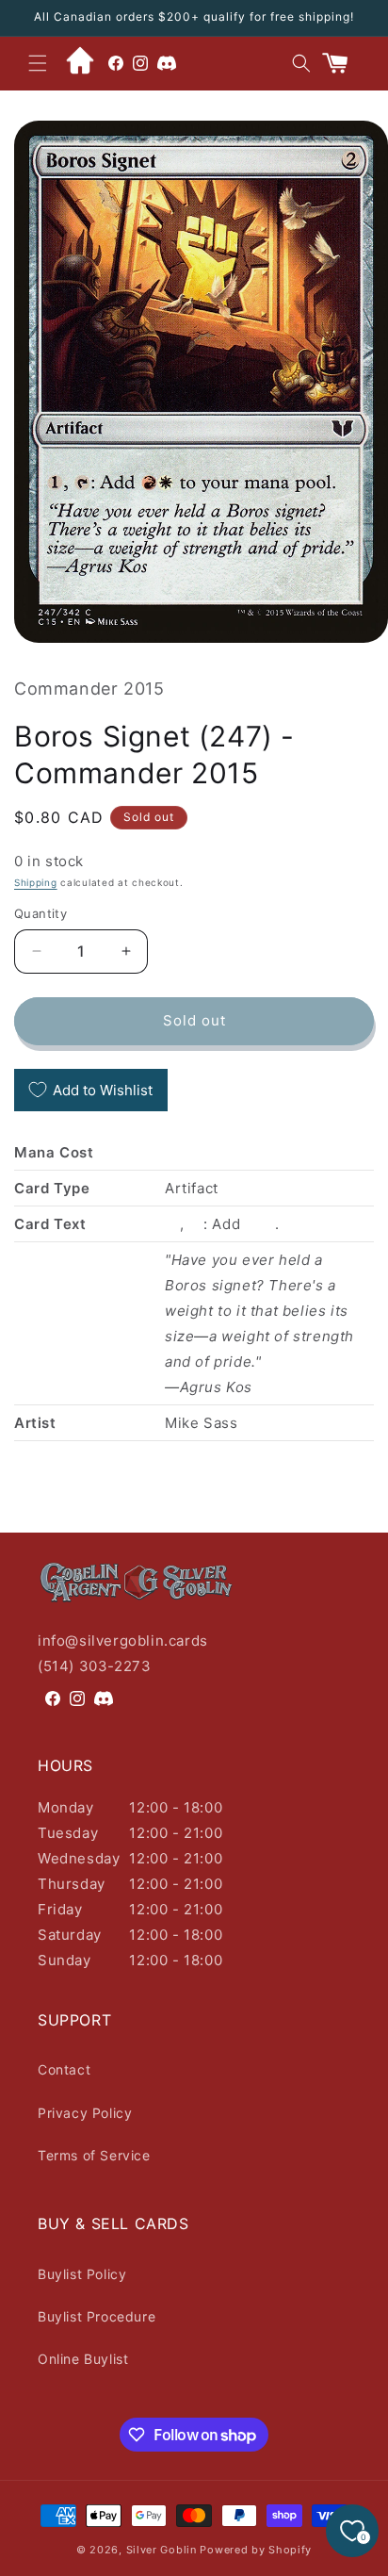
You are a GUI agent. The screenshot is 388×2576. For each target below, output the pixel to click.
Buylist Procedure (97, 2316)
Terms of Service (94, 2155)
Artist (35, 1423)
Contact (64, 2069)
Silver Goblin (162, 2550)
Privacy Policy (85, 2113)
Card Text (50, 1224)
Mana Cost (54, 1152)
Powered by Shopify (256, 2550)
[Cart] (343, 63)
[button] (38, 63)
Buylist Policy (82, 2274)
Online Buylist (83, 2359)
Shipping (36, 882)
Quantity (40, 913)
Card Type (52, 1188)
